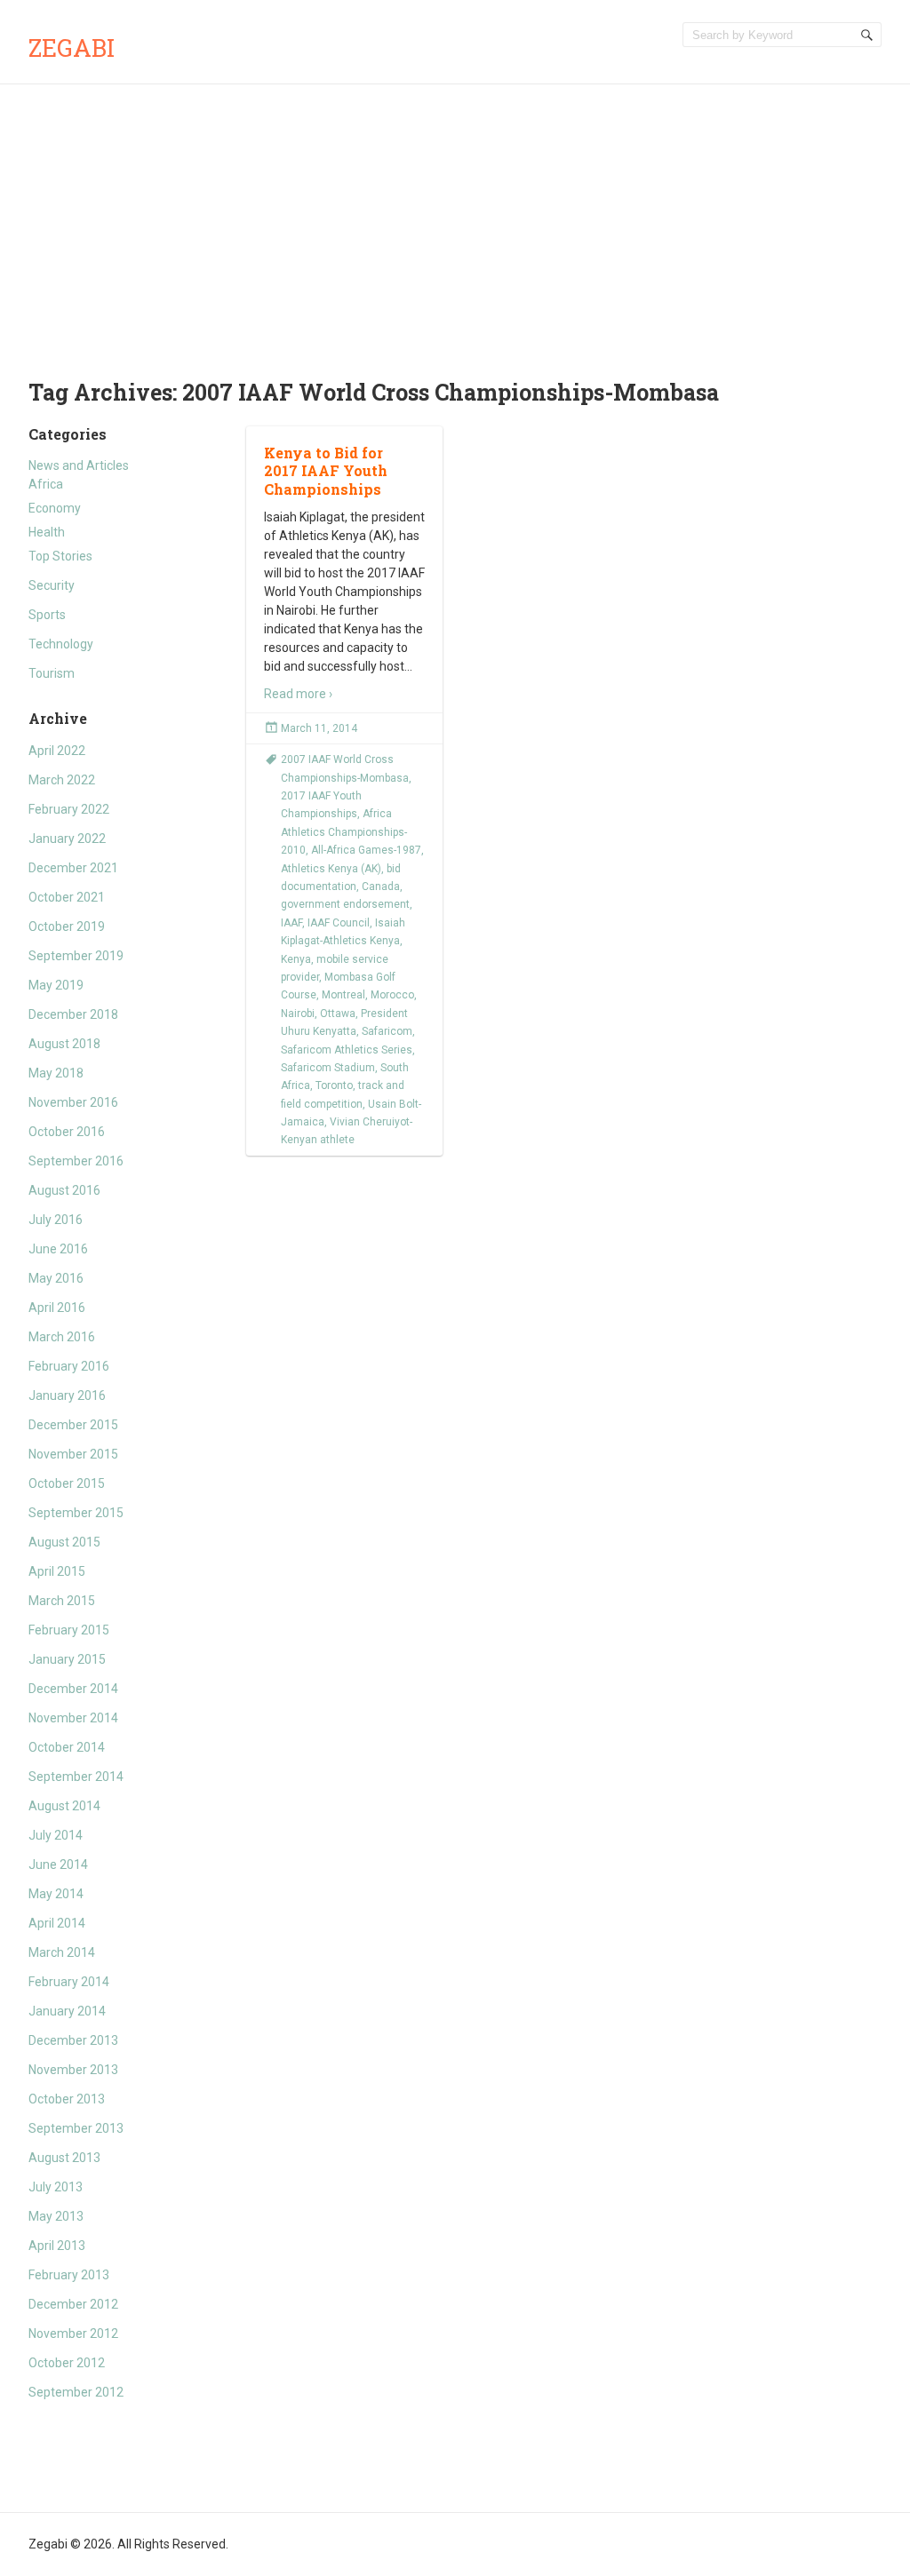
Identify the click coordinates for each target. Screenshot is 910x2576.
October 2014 (67, 1747)
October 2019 (67, 926)
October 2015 (67, 1483)
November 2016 (73, 1102)
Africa (46, 484)
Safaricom (387, 1031)
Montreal (343, 995)
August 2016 (64, 1190)
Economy (55, 508)
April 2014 (57, 1923)
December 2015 (73, 1425)
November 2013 (73, 2070)
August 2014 (64, 1806)
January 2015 (67, 1659)
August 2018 (64, 1044)
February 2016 (69, 1366)
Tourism (52, 673)
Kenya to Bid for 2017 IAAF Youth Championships (326, 471)
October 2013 (67, 2099)
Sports (47, 615)
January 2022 (67, 839)
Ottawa (338, 1014)
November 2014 (73, 1718)
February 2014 (69, 1982)
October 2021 (67, 897)
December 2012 (73, 2304)
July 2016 (56, 1220)
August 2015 (64, 1542)
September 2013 (76, 2128)
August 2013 (64, 2158)
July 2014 (56, 1835)
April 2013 (57, 2246)
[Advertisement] (455, 218)
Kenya (296, 959)
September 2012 (76, 2392)
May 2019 (56, 985)
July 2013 (56, 2187)
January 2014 (67, 2011)
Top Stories (60, 556)
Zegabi (72, 48)
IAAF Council (339, 923)
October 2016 (67, 1132)
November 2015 (73, 1454)
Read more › (298, 694)
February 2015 (69, 1630)
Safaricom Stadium (328, 1068)
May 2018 (56, 1073)
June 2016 (58, 1249)
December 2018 (73, 1014)
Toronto (334, 1085)
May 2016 (56, 1278)
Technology (61, 644)
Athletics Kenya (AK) (331, 869)
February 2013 (69, 2275)
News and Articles (79, 465)
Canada (381, 886)
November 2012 (73, 2334)
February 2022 (69, 809)
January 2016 (67, 1395)
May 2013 (56, 2216)
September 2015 (76, 1513)
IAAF (291, 923)
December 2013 (73, 2040)
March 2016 (62, 1337)
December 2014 (73, 1689)
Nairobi (298, 1014)
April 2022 (57, 751)
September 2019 (76, 956)
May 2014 (56, 1894)
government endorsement (345, 904)
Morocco (392, 995)
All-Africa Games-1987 (366, 850)
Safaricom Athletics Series (347, 1050)
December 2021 (73, 868)
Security (52, 585)
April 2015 (57, 1571)
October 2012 (67, 2363)
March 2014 (62, 1952)
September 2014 (76, 1777)
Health (47, 532)
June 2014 (58, 1864)
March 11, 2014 (319, 728)
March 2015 (62, 1601)
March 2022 (62, 780)
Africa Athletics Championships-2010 (344, 832)
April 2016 (57, 1308)
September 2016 (76, 1161)
